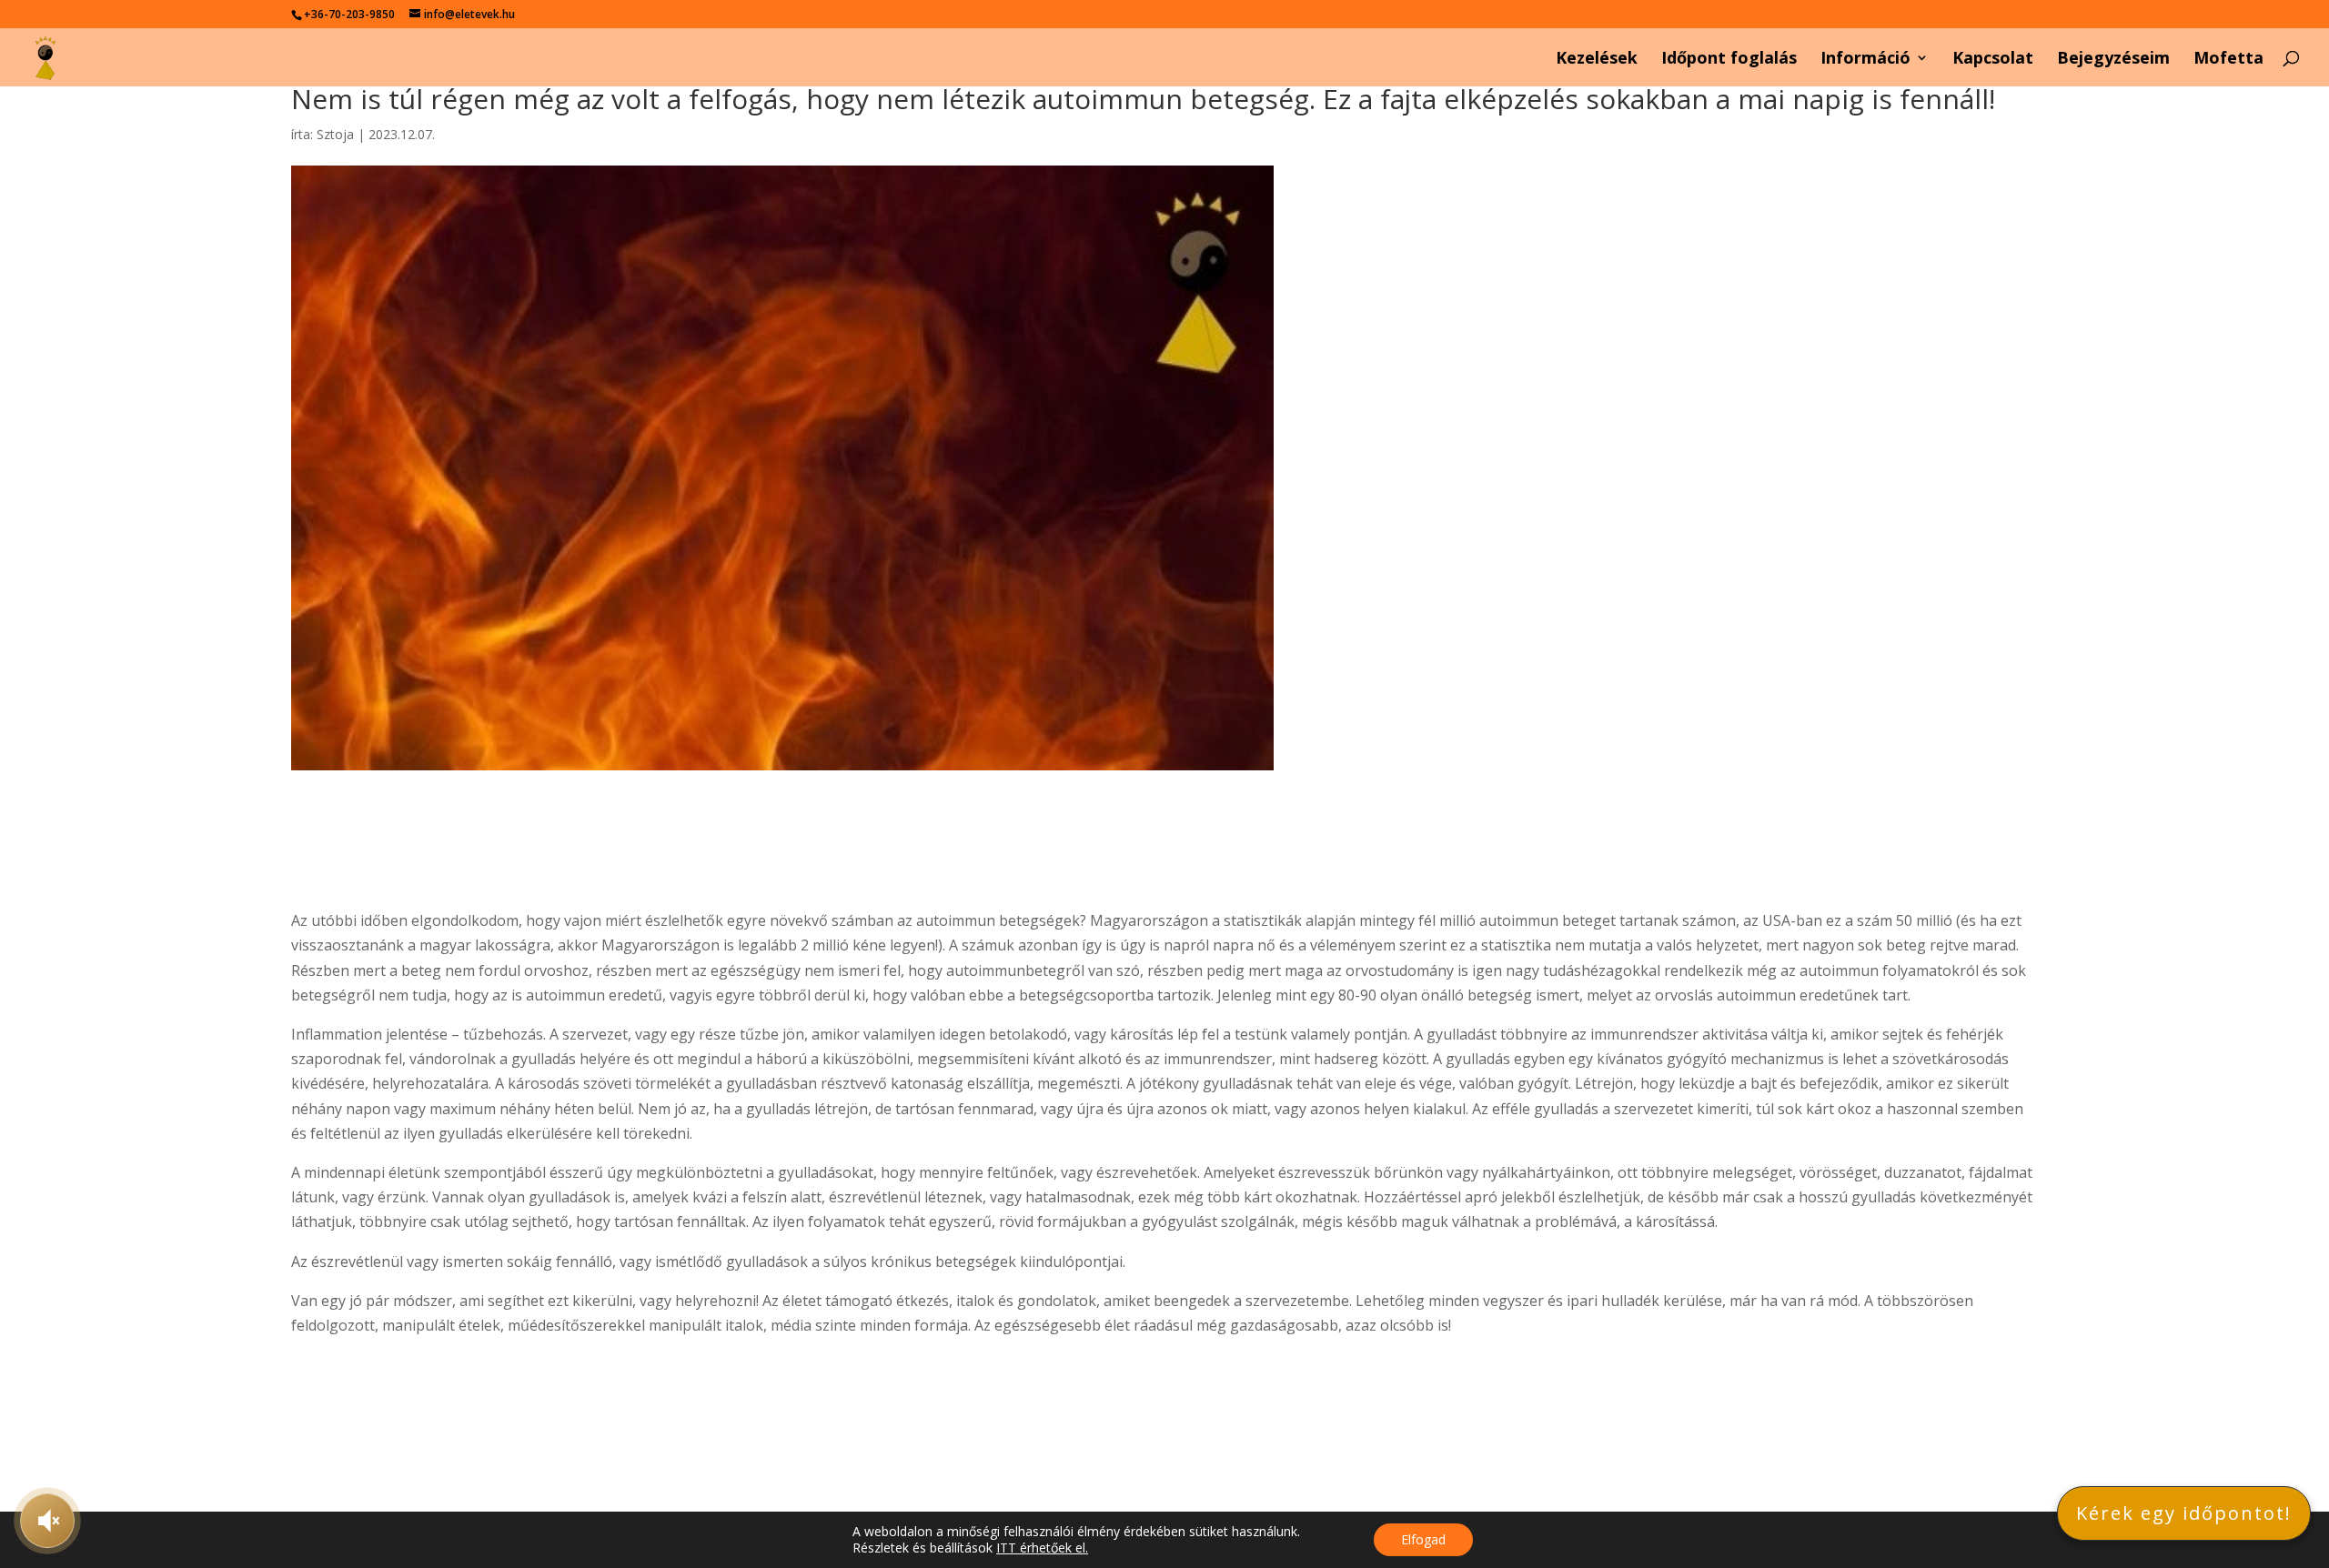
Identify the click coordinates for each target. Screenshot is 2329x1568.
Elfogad (1423, 1539)
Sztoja (335, 134)
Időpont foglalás (1729, 60)
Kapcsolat (1993, 60)
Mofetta (2228, 60)
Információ (1865, 60)
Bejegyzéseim (2113, 60)
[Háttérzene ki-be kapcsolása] (47, 1521)
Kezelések (1597, 60)
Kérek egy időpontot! (2184, 1513)
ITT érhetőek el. (1042, 1548)
